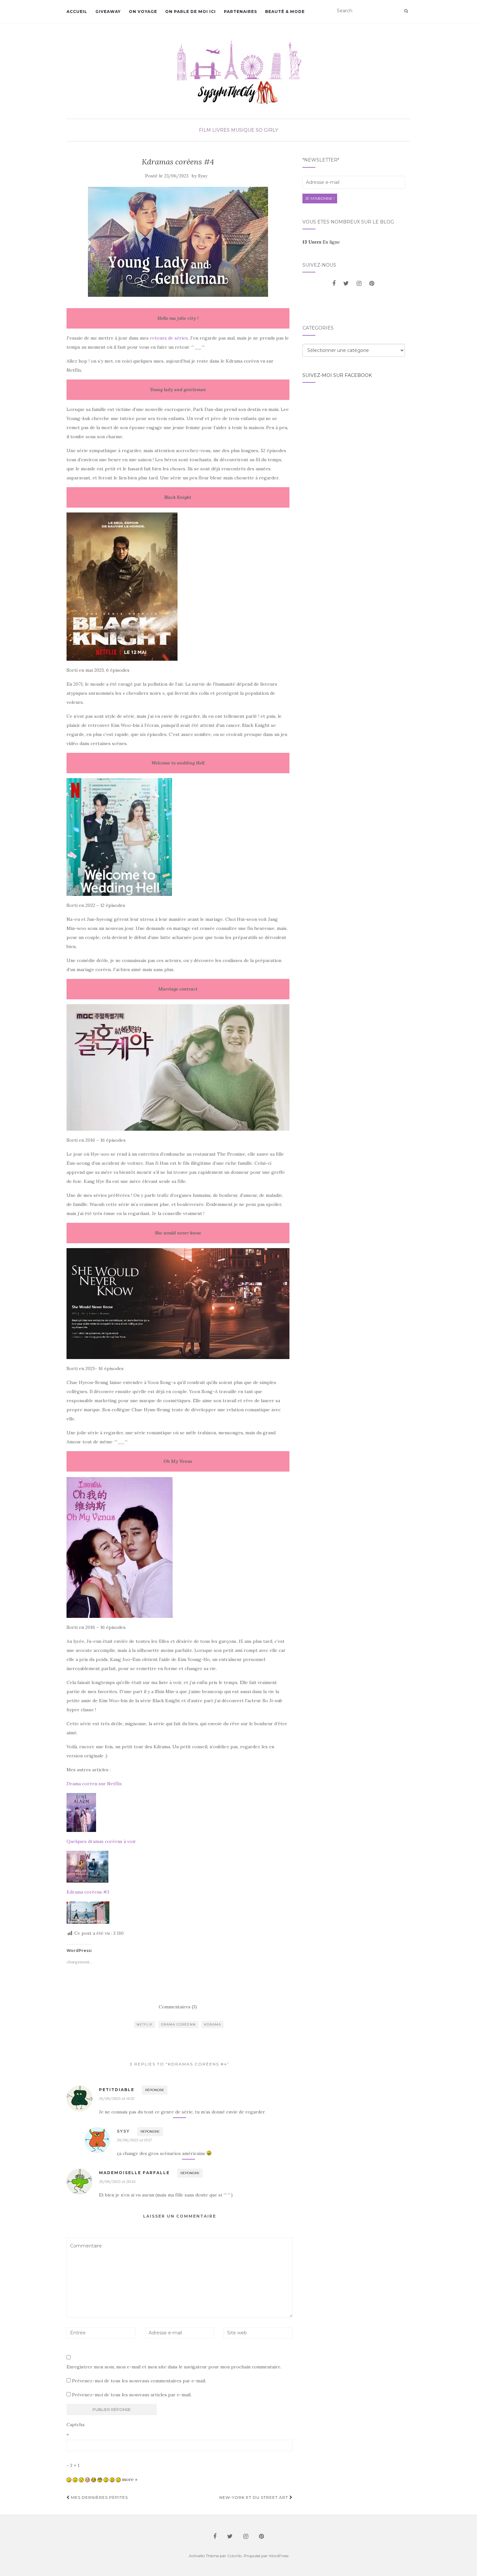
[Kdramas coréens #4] (178, 242)
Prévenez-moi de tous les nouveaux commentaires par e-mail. (139, 2381)
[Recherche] (406, 11)
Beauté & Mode (285, 12)
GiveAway (108, 12)
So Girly (267, 130)
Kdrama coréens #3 (88, 1892)
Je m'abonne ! (320, 198)
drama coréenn (178, 2024)
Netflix (145, 2024)
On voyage (143, 12)
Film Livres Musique (227, 130)
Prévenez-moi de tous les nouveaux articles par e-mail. (132, 2395)
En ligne (321, 242)
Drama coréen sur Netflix (94, 1784)
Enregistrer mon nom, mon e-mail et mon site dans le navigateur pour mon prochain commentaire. (174, 2367)
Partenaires (240, 12)
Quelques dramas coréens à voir (101, 1841)
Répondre (155, 2090)
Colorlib (234, 2556)
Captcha (75, 2425)
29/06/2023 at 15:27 (134, 2140)
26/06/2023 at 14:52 (117, 2098)
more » (130, 2479)
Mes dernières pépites (99, 2497)
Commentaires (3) (178, 2007)
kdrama (213, 2024)
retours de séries (169, 338)
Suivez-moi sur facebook (337, 375)
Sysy (203, 176)
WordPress (279, 2556)
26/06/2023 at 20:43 (117, 2181)
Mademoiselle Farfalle (134, 2173)
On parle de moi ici (190, 12)
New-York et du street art (254, 2497)
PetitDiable (117, 2090)
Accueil (77, 12)
